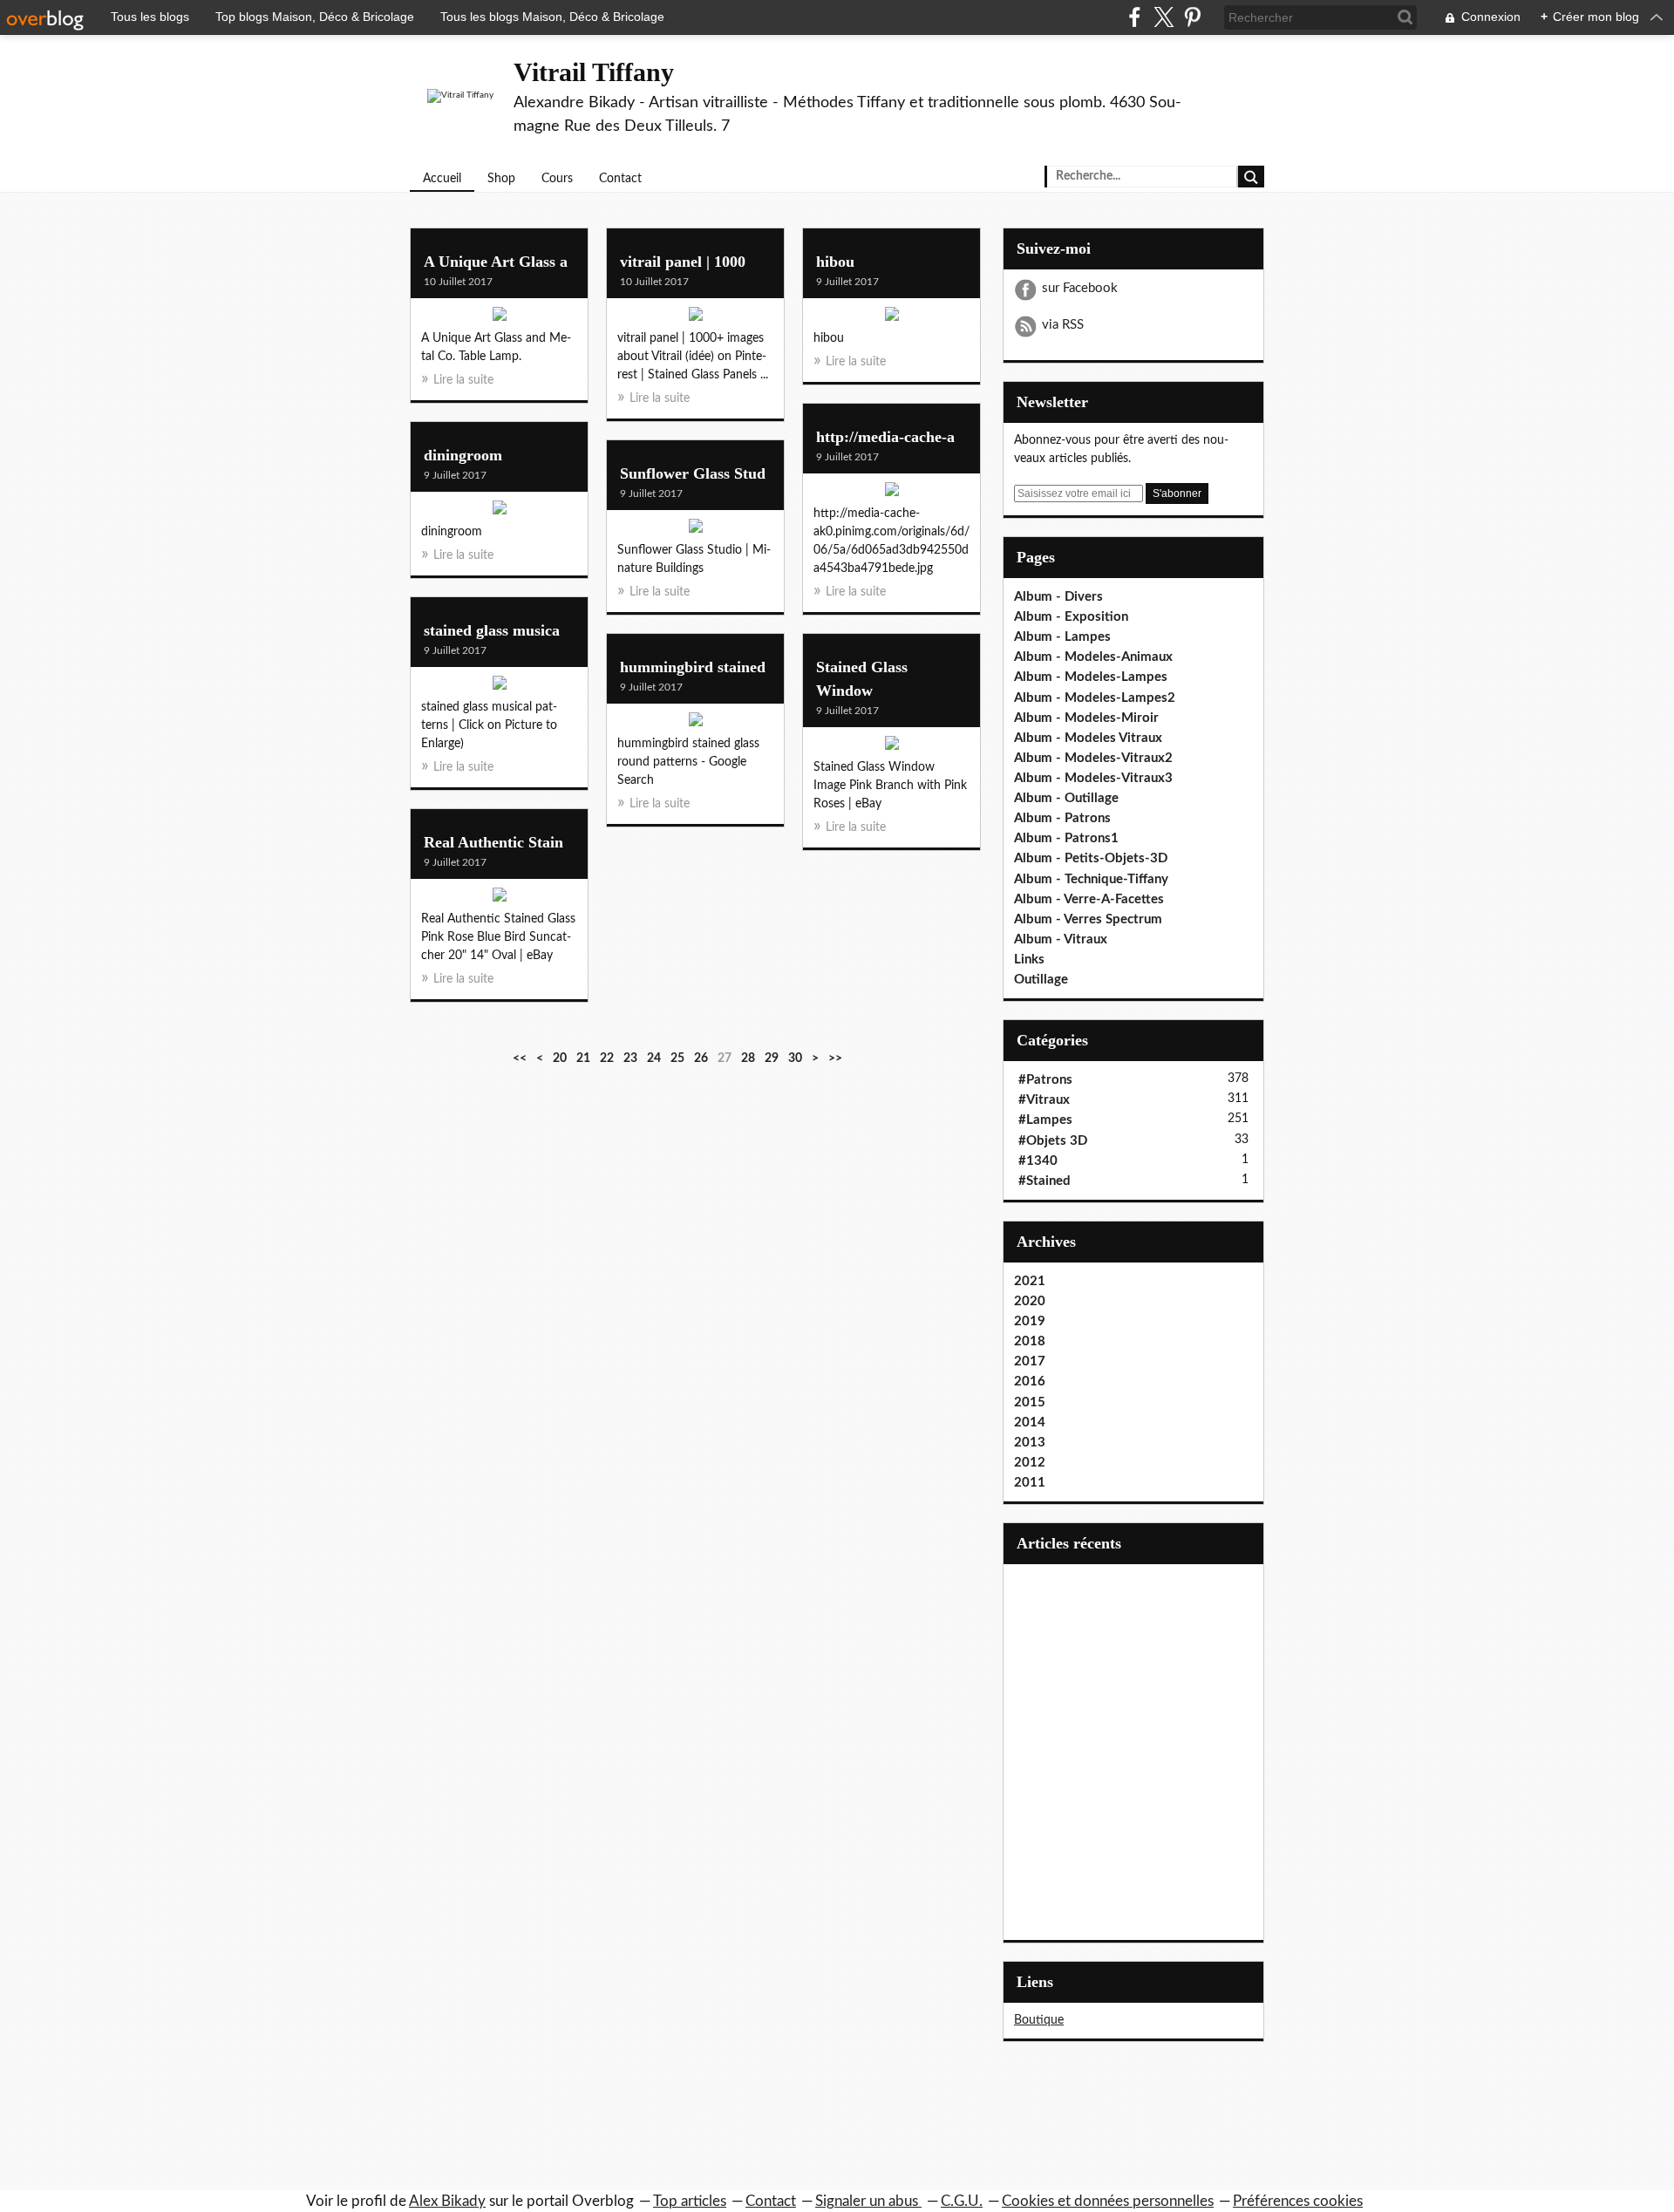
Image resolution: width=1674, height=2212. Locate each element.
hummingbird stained (693, 667)
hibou (835, 262)
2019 (1030, 1321)
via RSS (1063, 325)
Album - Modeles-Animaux (1093, 657)
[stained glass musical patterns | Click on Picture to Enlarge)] (499, 687)
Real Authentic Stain (493, 842)
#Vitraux (1044, 1100)
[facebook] (1135, 17)
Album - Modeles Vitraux (1088, 738)
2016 (1030, 1382)
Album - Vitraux (1061, 939)
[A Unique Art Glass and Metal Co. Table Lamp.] (499, 318)
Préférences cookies (1298, 2201)
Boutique (1039, 2020)
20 (560, 1058)
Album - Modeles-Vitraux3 (1093, 778)
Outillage (1041, 980)
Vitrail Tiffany (594, 72)
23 (630, 1058)
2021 (1030, 1281)
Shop (501, 179)
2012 (1030, 1463)
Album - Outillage (1066, 798)
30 (795, 1058)
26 (701, 1058)
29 (772, 1058)
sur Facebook (1080, 288)
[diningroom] (499, 512)
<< (520, 1058)
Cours (557, 179)
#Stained (1045, 1181)
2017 (1030, 1361)
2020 (1030, 1301)
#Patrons (1045, 1080)
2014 (1030, 1422)
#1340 (1038, 1161)
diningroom (463, 455)
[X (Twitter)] (1164, 17)
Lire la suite (463, 380)
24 (654, 1058)
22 (607, 1058)
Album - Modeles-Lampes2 (1095, 698)
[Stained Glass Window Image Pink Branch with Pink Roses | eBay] (891, 747)
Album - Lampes (1062, 637)
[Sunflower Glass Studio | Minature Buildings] (695, 530)
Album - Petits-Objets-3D (1091, 858)
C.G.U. (962, 2201)
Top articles (690, 2201)
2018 (1030, 1341)
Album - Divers (1058, 597)
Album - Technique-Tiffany (1091, 879)
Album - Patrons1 (1066, 838)
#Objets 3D (1053, 1141)
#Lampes (1045, 1120)
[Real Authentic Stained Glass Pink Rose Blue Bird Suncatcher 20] (499, 899)
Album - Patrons (1062, 818)
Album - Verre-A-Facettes (1089, 899)
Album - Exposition (1071, 617)
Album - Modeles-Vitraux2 (1093, 758)
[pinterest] (1192, 17)
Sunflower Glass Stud (693, 473)
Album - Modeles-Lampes (1091, 677)
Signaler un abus (868, 2201)
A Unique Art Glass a (496, 262)
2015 (1030, 1402)
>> (835, 1058)
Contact (620, 179)
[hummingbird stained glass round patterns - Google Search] (695, 724)
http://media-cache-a (885, 437)
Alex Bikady (447, 2201)
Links (1029, 960)
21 (583, 1058)
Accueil (442, 179)
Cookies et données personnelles (1108, 2201)
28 (748, 1058)
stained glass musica (492, 630)
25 (677, 1058)
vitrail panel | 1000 (683, 262)
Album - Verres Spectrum (1088, 919)
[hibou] (891, 318)
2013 (1030, 1443)
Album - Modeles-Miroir (1086, 718)
